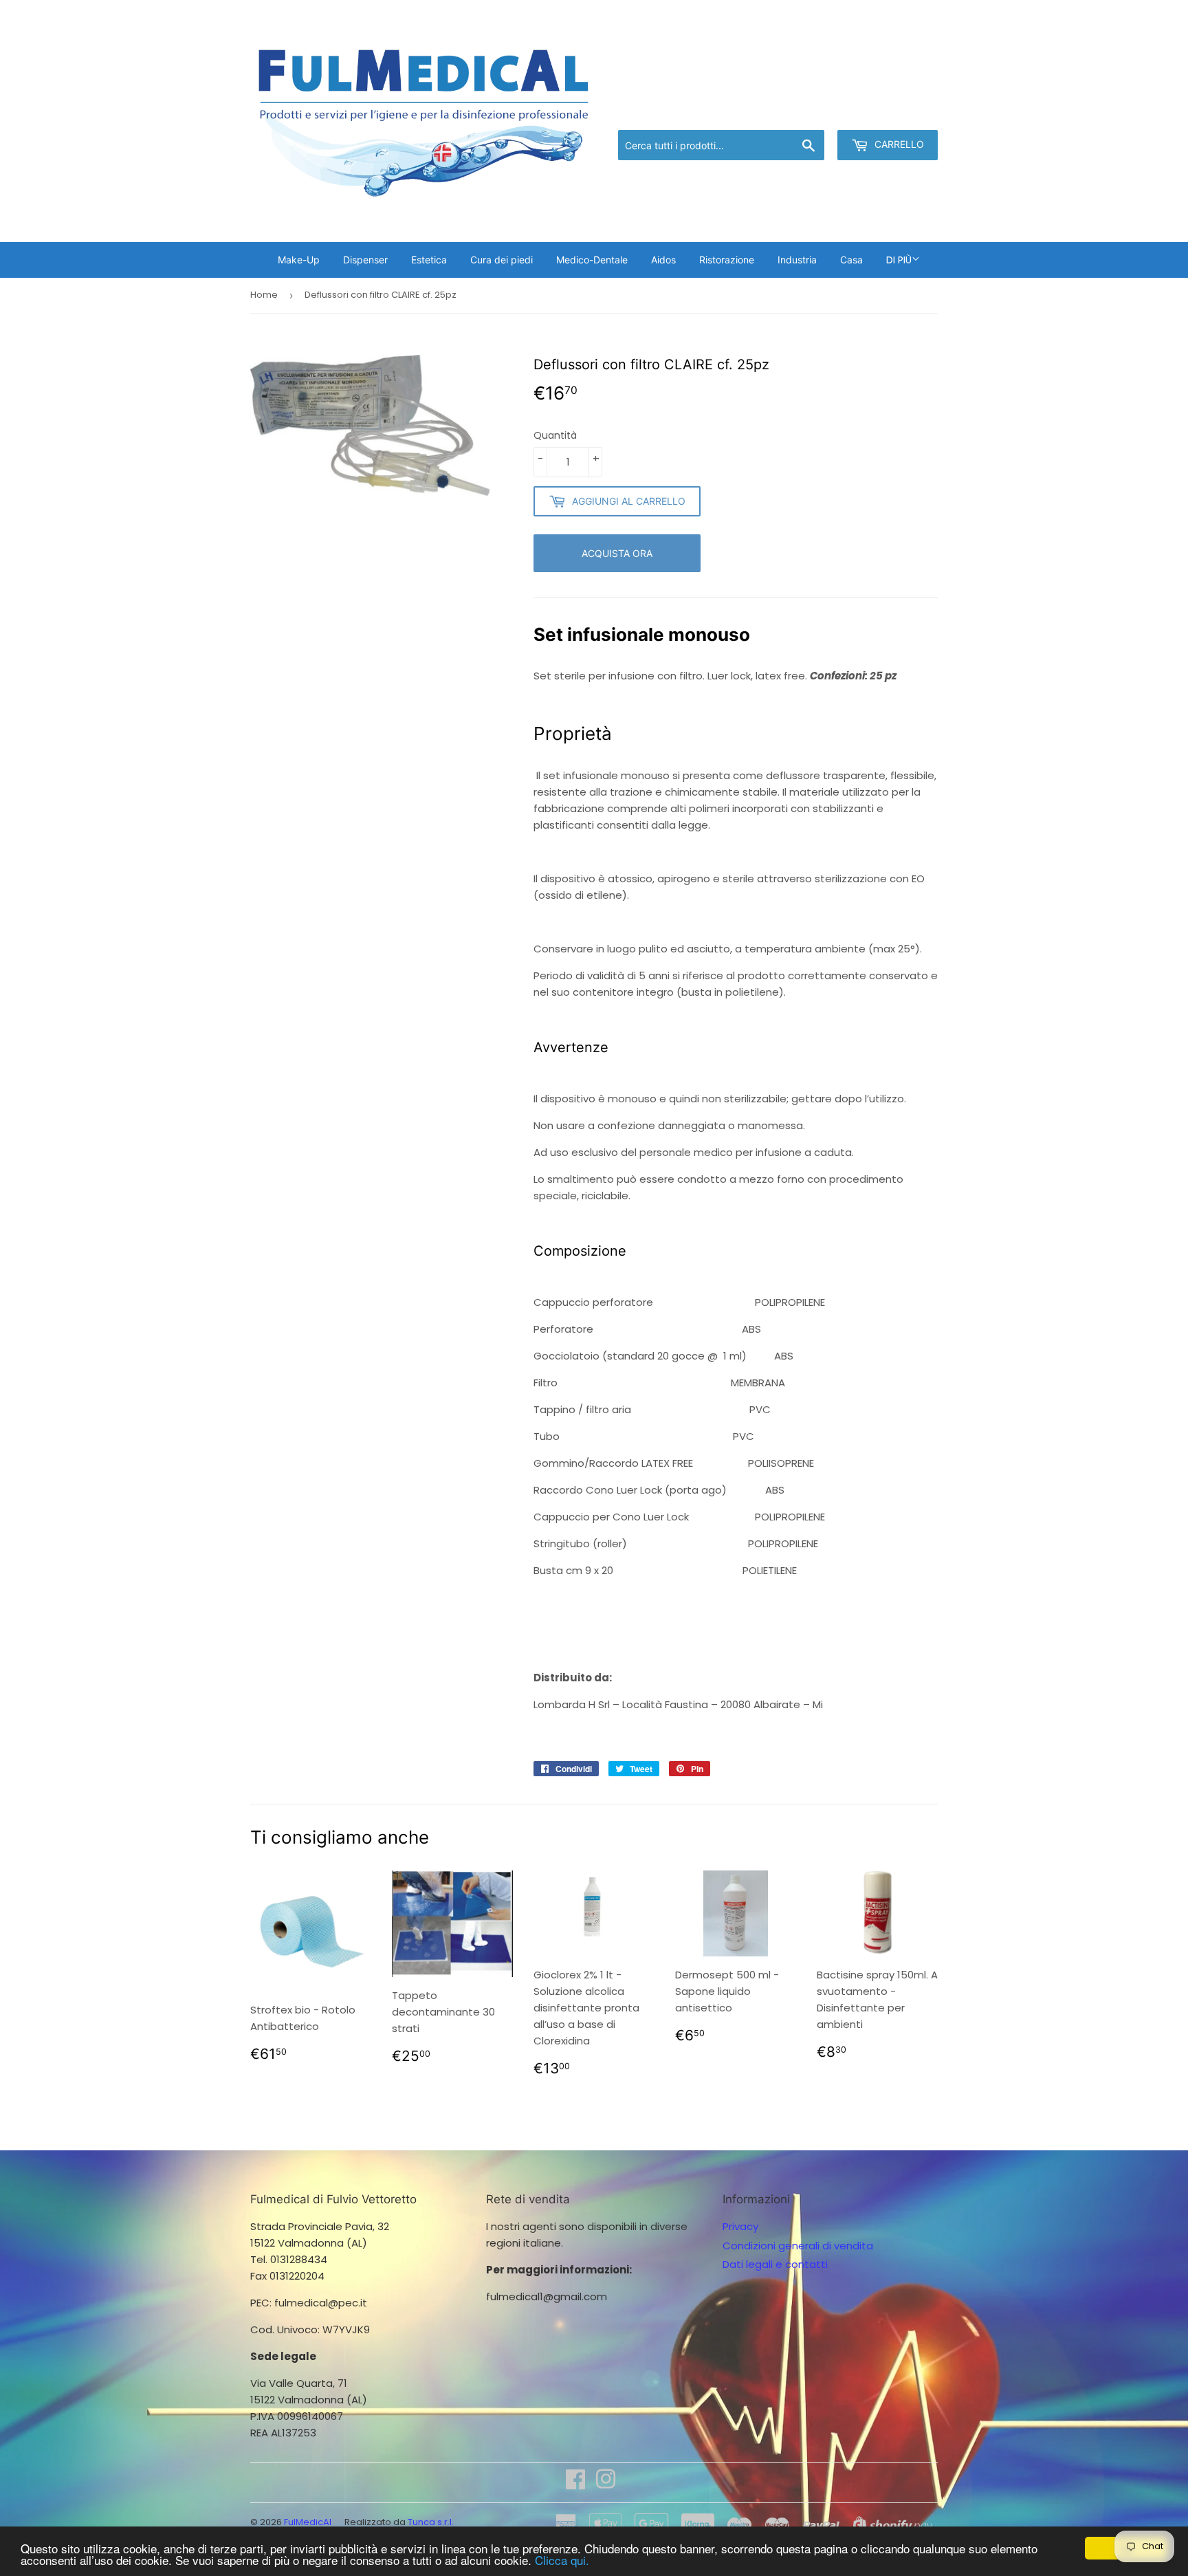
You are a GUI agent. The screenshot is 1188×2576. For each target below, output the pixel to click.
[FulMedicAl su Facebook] (575, 2484)
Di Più (899, 260)
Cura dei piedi (502, 260)
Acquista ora (617, 553)
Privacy (740, 2226)
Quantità (555, 435)
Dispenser (365, 260)
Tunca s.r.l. (431, 2522)
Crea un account (898, 112)
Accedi (825, 112)
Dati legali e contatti (775, 2264)
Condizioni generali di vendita (798, 2246)
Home (264, 295)
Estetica (429, 260)
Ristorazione (727, 260)
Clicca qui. (562, 2560)
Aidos (663, 260)
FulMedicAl (308, 2522)
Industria (797, 260)
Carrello (898, 144)
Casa (851, 260)
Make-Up (299, 260)
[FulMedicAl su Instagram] (606, 2484)
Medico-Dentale (592, 260)
